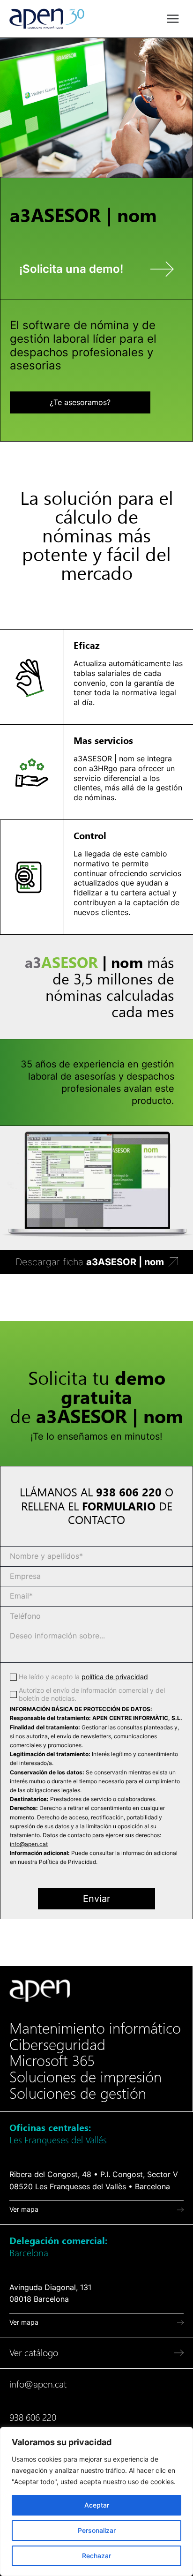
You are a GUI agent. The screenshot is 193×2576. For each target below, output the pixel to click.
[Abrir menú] (173, 19)
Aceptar (97, 2505)
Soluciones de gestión (78, 2094)
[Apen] (40, 1991)
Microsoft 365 (52, 2061)
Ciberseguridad (57, 2045)
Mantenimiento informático (95, 2028)
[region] (96, 2501)
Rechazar (96, 2556)
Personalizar (97, 2530)
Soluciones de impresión (85, 2077)
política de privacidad (115, 1677)
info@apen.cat (29, 1844)
